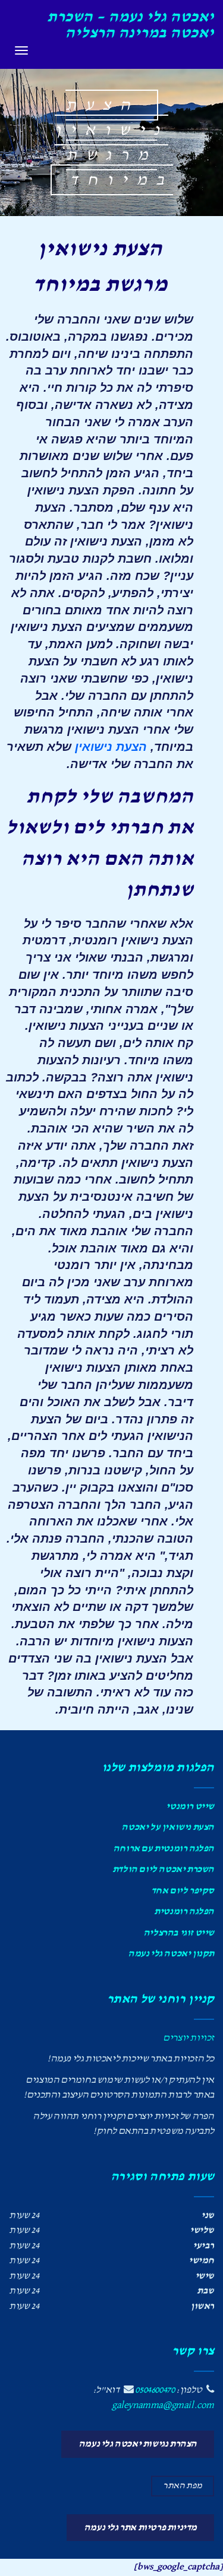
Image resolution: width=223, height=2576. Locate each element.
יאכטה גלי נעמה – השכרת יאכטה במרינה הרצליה (131, 25)
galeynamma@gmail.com (163, 2405)
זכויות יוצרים (189, 2038)
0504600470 (155, 2390)
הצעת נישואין (111, 747)
